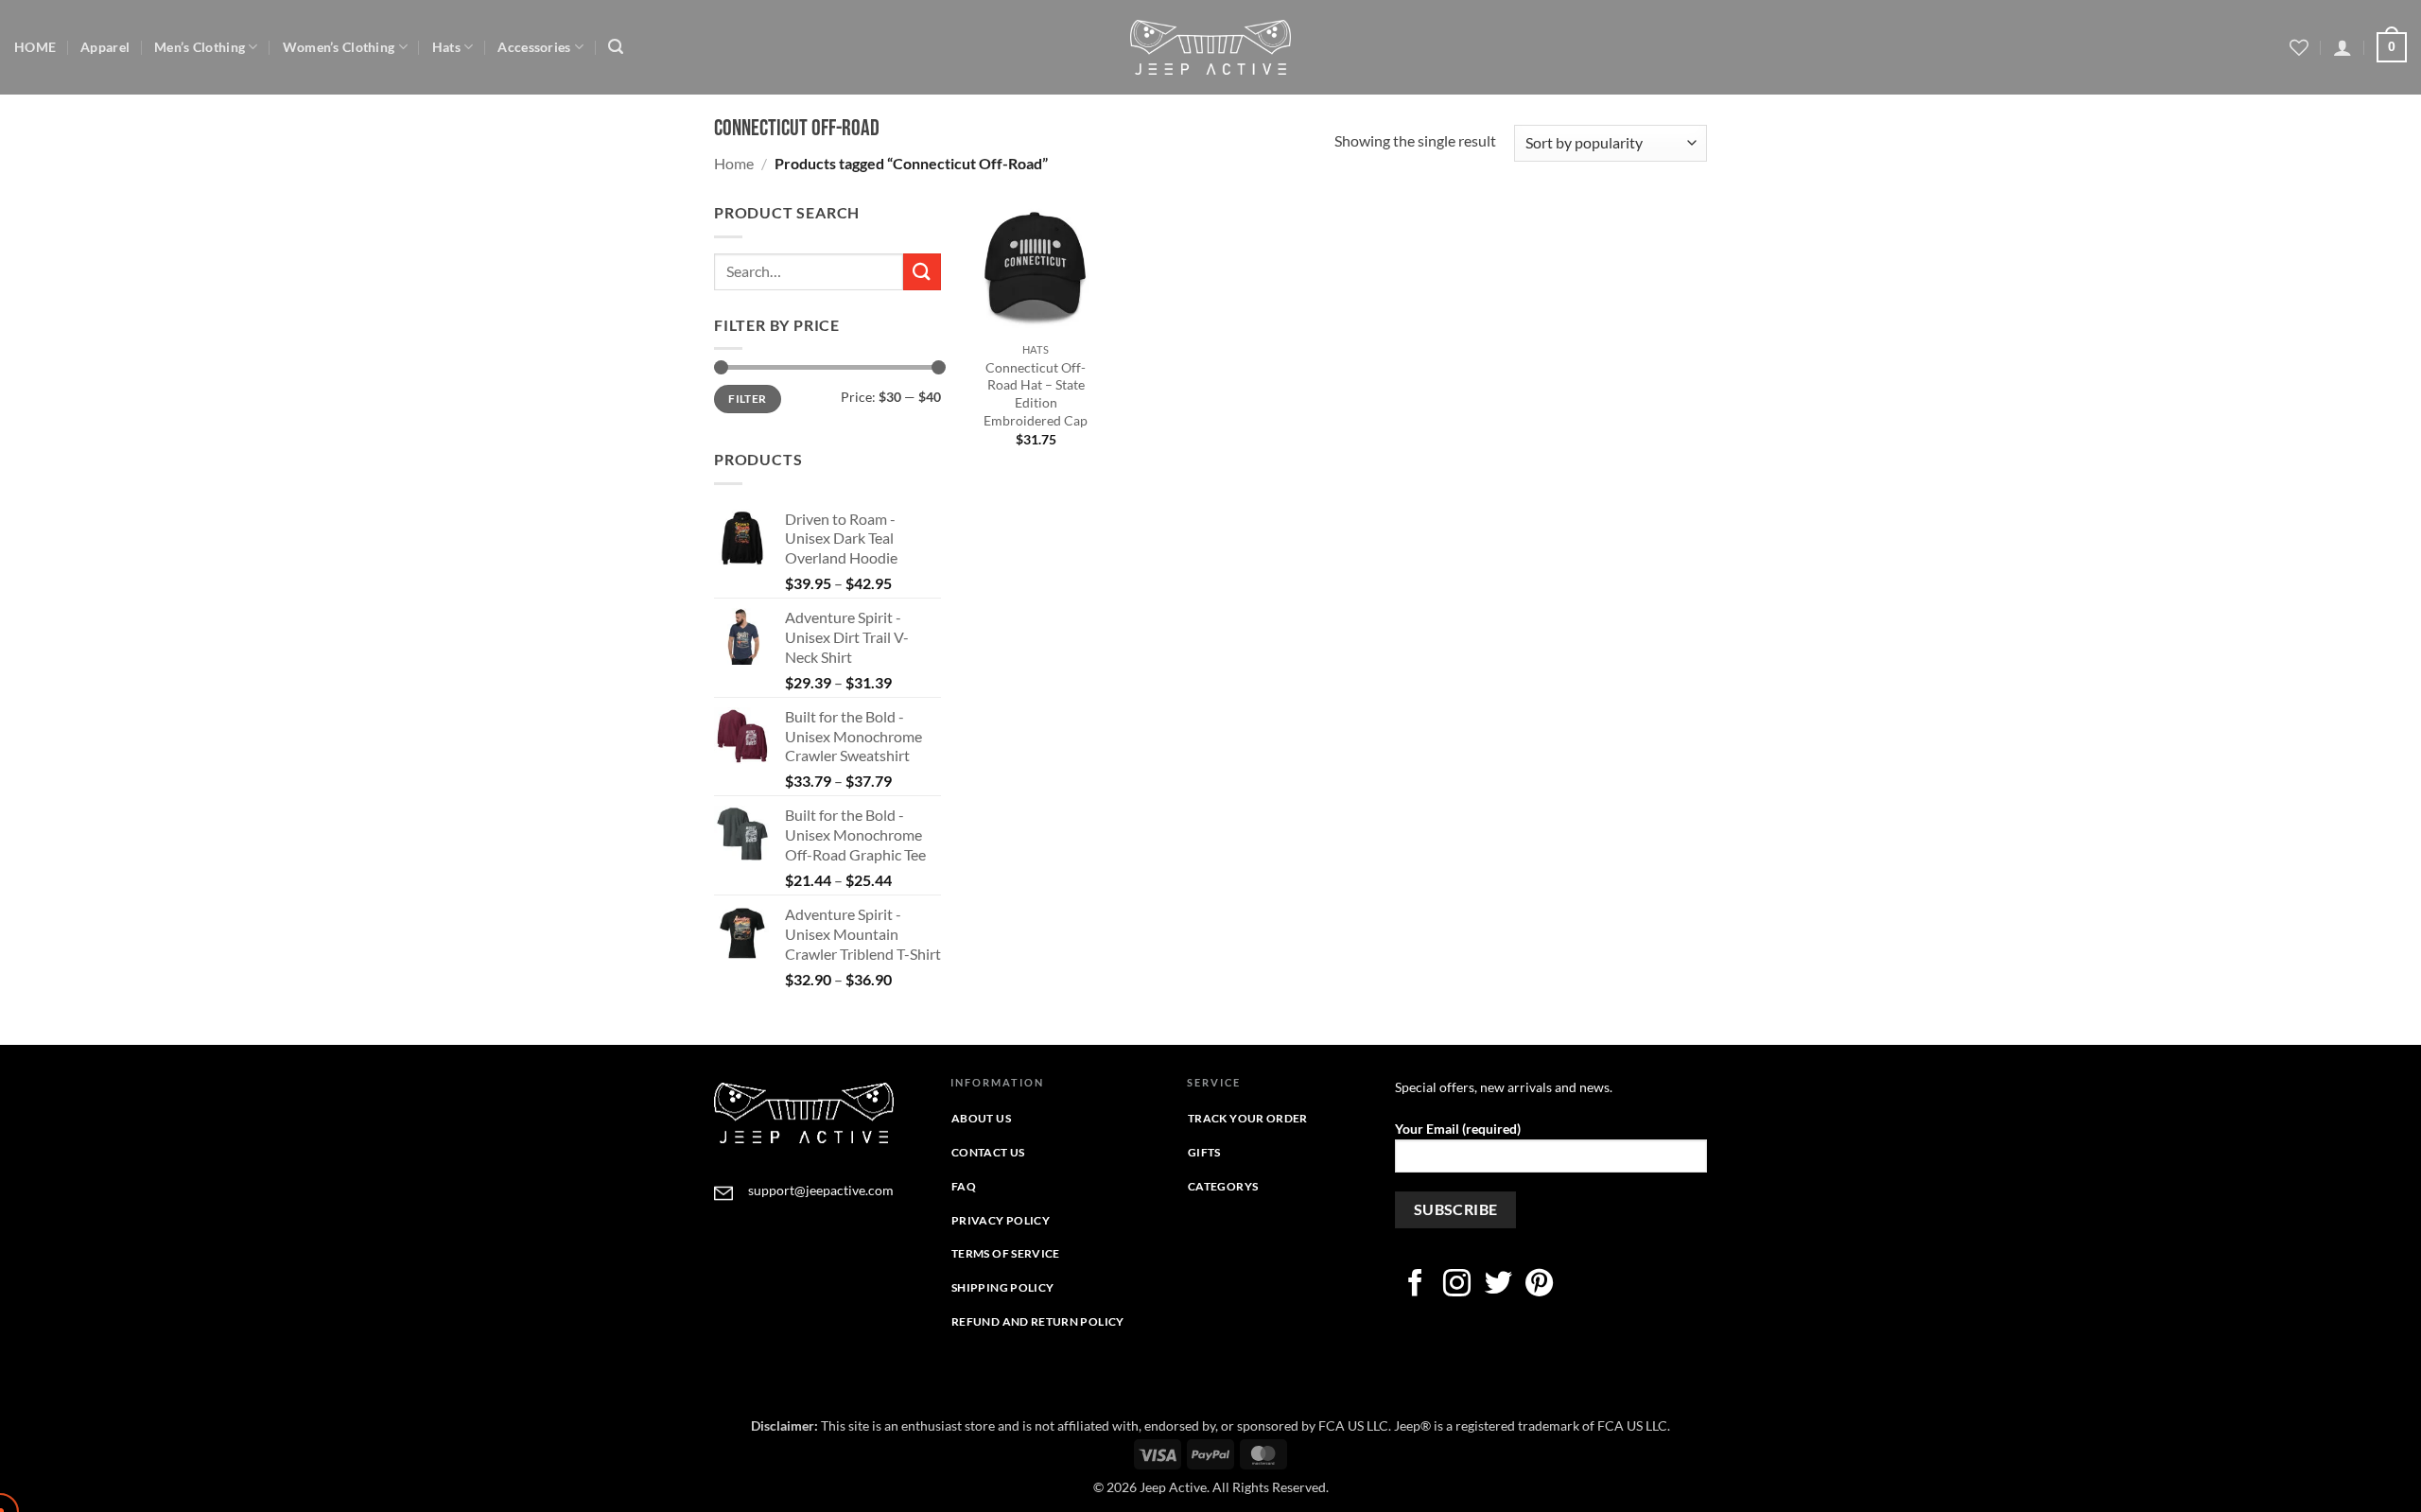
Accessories (534, 47)
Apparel (105, 47)
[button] (616, 47)
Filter (747, 399)
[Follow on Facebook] (1415, 1285)
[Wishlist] (2299, 47)
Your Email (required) (1458, 1129)
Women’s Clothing (339, 47)
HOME (35, 47)
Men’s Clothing (200, 47)
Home (734, 163)
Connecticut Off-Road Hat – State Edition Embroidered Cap (1036, 394)
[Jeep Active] (1210, 47)
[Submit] (922, 272)
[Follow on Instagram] (1457, 1285)
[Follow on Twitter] (1498, 1285)
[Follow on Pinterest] (1539, 1285)
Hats (446, 47)
